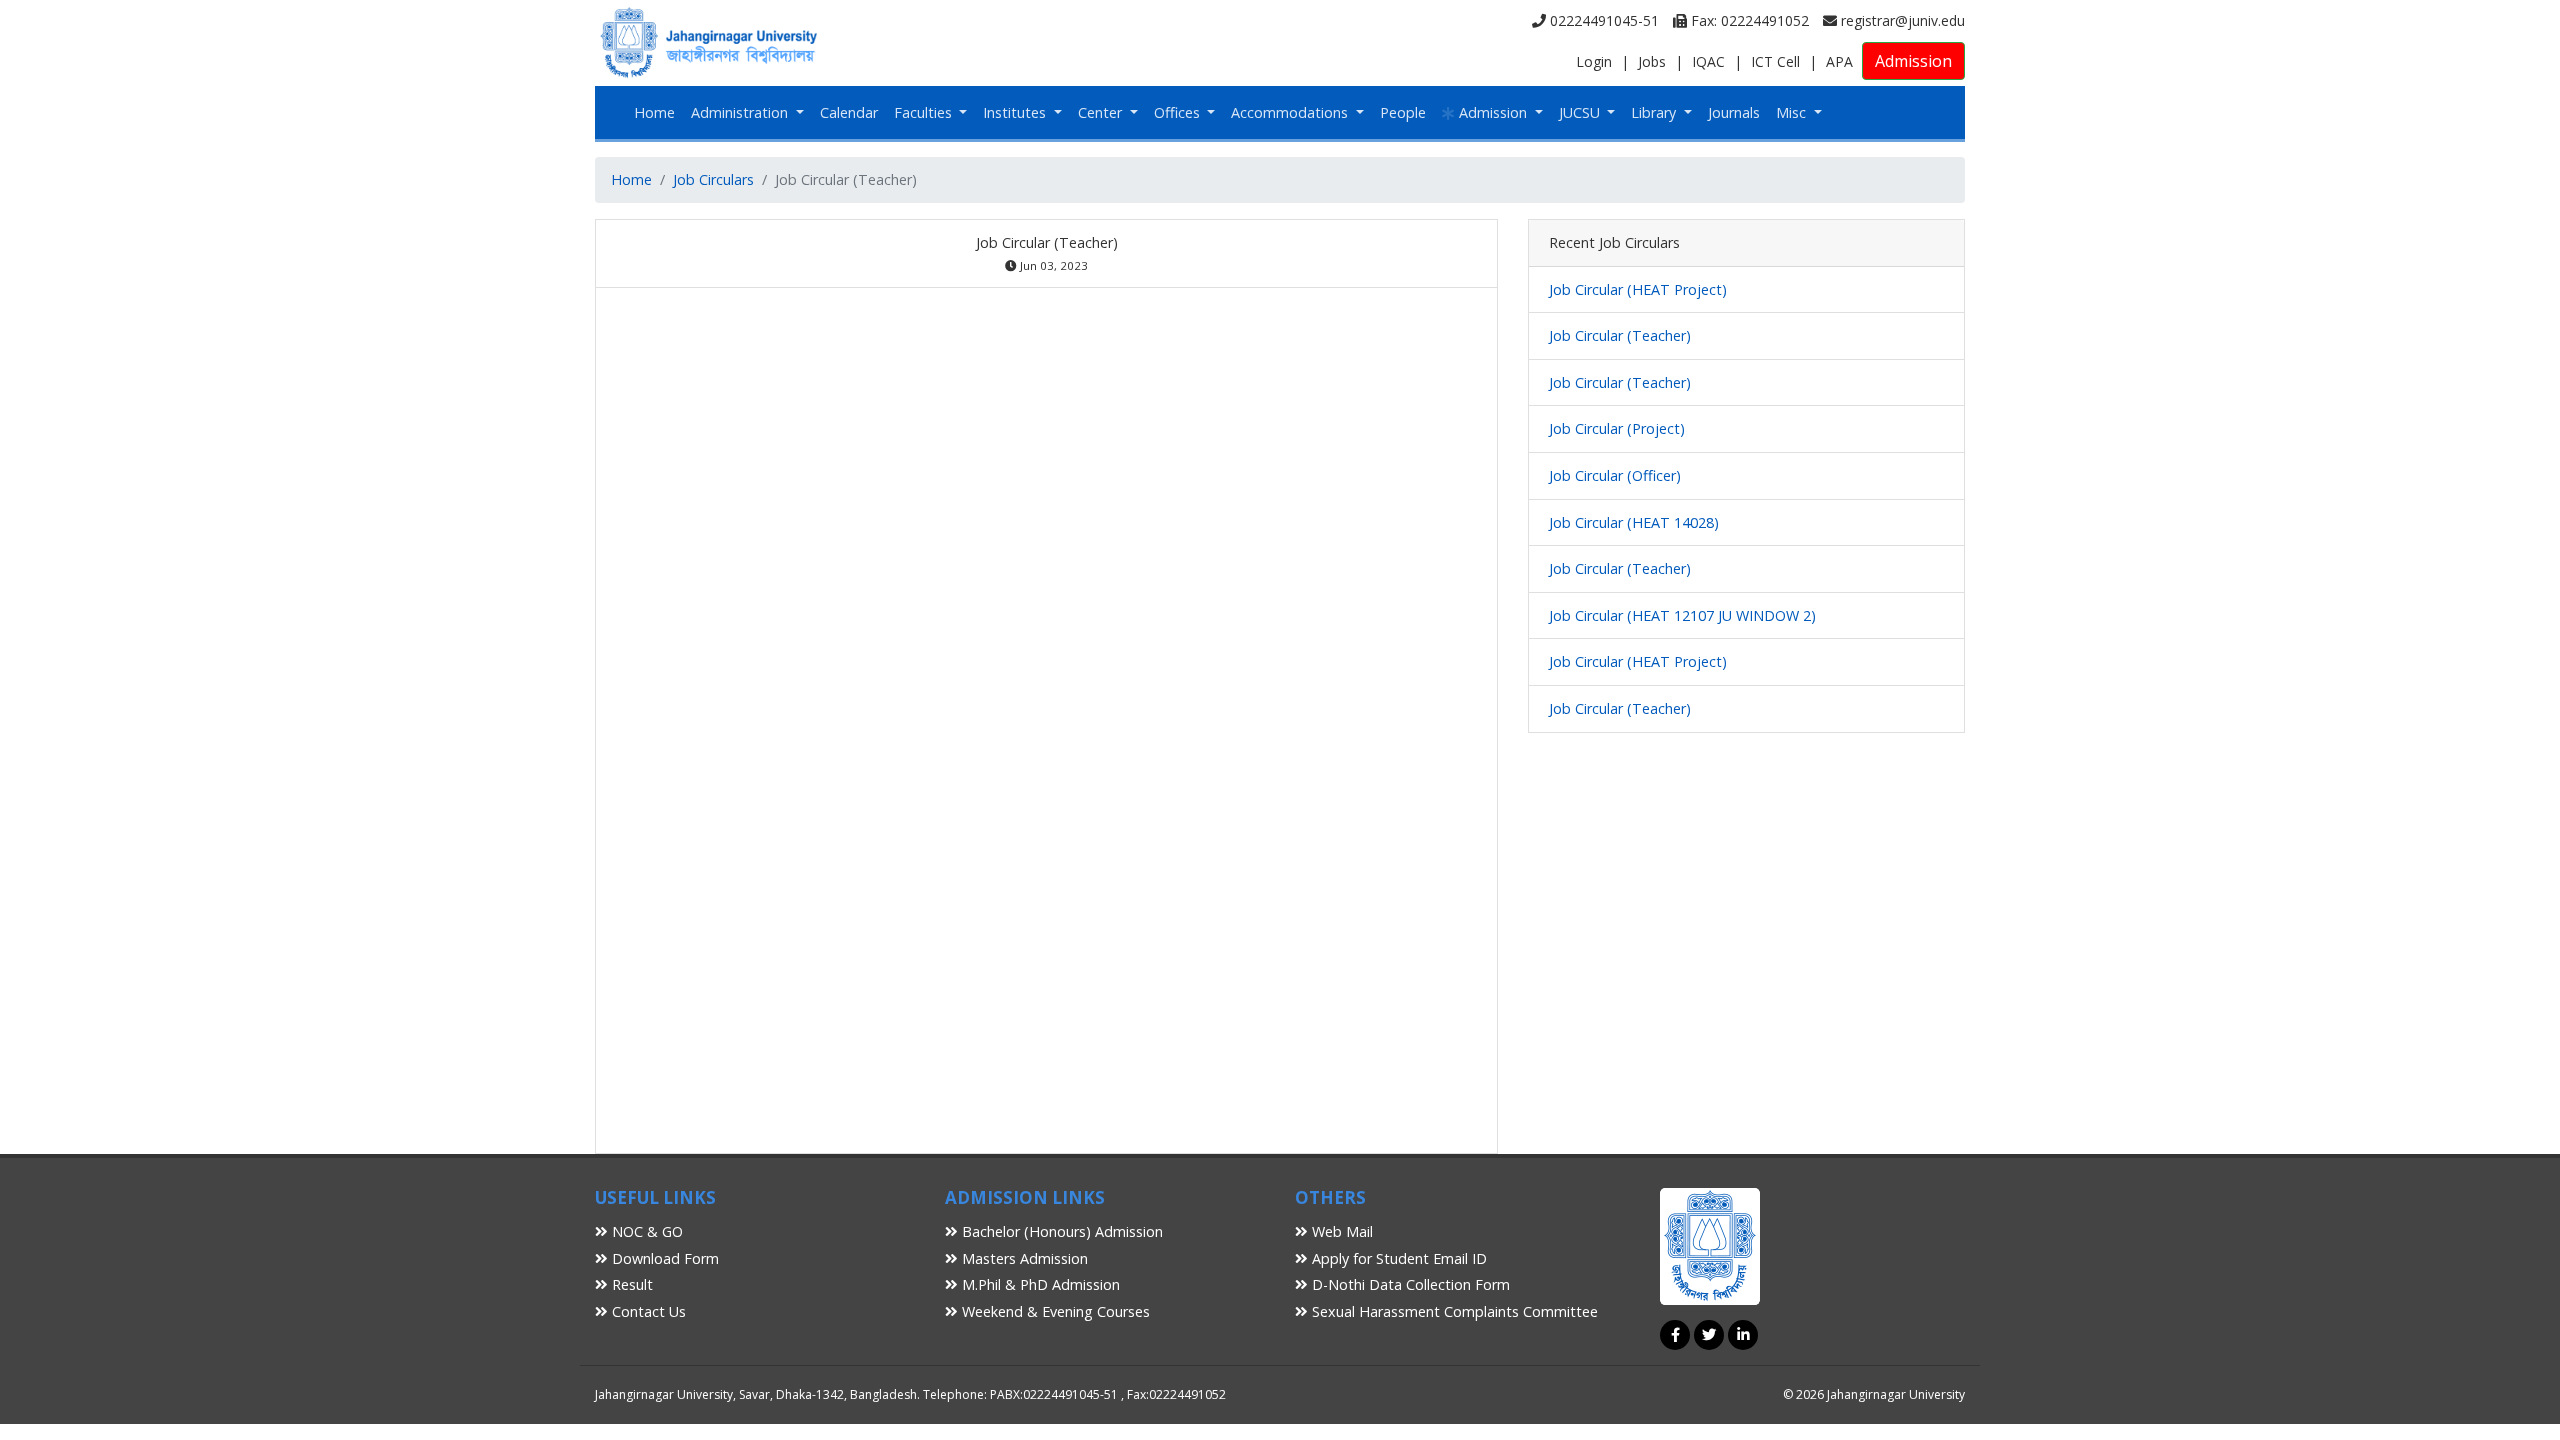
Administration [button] (741, 112)
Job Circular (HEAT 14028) (1634, 522)
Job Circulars (713, 179)
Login (1594, 61)
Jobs (1652, 61)
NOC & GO (645, 1231)
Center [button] (1102, 112)
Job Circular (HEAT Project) (1638, 289)
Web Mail (1340, 1231)
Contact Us (647, 1311)
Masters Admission (1023, 1258)
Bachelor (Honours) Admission (1060, 1231)
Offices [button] (1179, 112)
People (1403, 112)
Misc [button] (1793, 112)
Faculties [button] (925, 112)
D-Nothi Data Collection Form (1409, 1284)
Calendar (849, 112)
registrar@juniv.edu (1901, 20)
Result (630, 1284)
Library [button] (1655, 112)
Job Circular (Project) (1617, 428)
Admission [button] (1493, 112)
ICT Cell (1775, 61)
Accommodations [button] (1291, 112)
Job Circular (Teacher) (1620, 335)
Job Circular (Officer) (1615, 475)
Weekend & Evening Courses (1054, 1311)
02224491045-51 (1602, 20)
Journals (1734, 112)
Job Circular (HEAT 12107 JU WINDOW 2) (1682, 615)
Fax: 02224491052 (1748, 20)
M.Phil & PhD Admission (1039, 1284)
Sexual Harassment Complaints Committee (1453, 1311)
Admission (1913, 61)
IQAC (1708, 61)
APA (1839, 61)
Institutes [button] (1016, 112)
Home (654, 112)
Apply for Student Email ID (1397, 1258)
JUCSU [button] (1581, 112)
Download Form (663, 1258)
